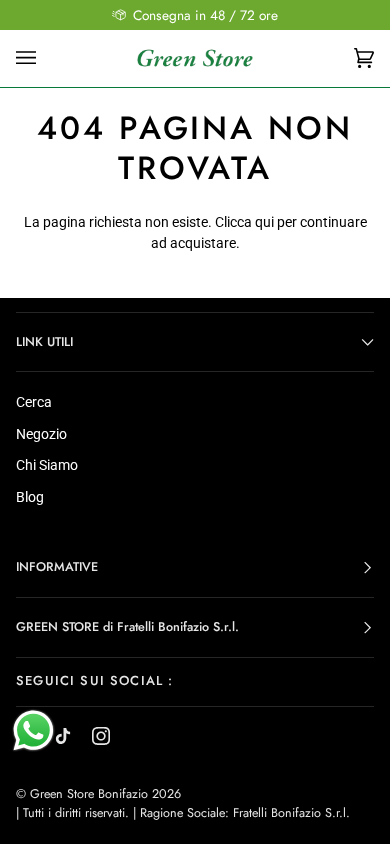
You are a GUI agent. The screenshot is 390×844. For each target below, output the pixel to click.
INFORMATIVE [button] (57, 567)
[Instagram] (101, 736)
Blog (30, 497)
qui (264, 222)
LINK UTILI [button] (44, 342)
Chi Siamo (47, 465)
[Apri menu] (46, 58)
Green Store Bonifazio (89, 794)
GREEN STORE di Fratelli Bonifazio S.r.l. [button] (127, 627)
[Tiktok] (63, 736)
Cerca (34, 402)
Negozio (41, 434)
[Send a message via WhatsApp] (33, 730)
